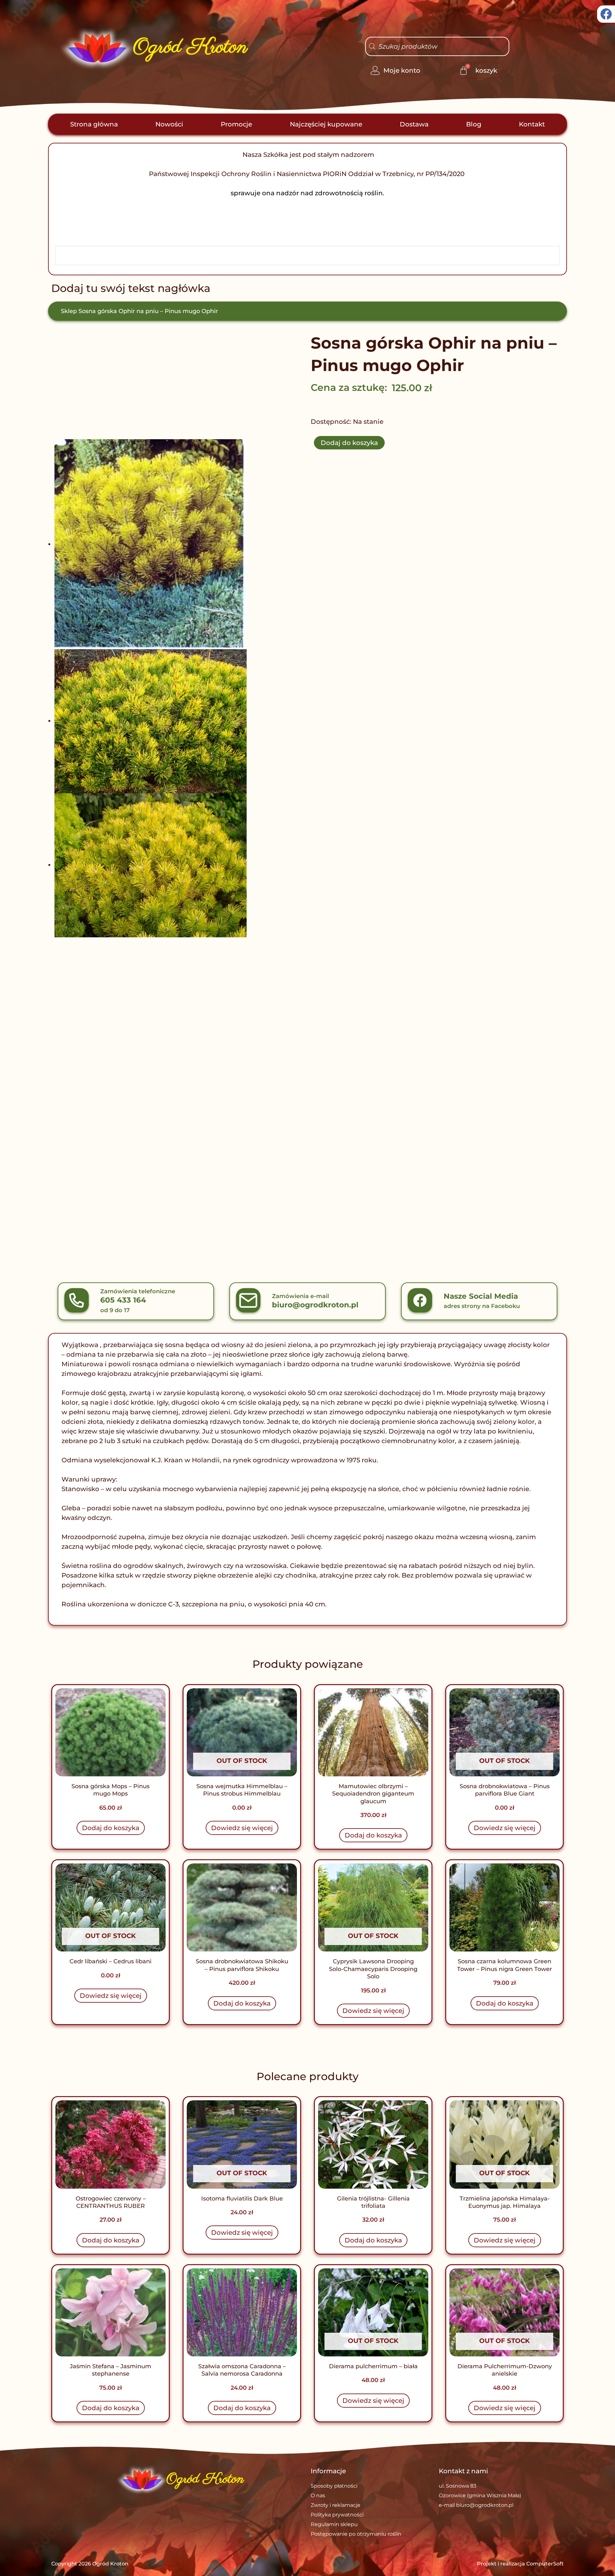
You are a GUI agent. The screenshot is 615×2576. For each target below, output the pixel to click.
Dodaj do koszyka (349, 443)
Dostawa (414, 124)
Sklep (69, 311)
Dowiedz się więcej (242, 1828)
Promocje (236, 124)
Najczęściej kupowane (326, 124)
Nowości (169, 124)
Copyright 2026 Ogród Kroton (90, 2564)
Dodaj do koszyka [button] (111, 1828)
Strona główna (94, 124)
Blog (474, 124)
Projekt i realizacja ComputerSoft (520, 2564)
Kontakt (532, 124)
